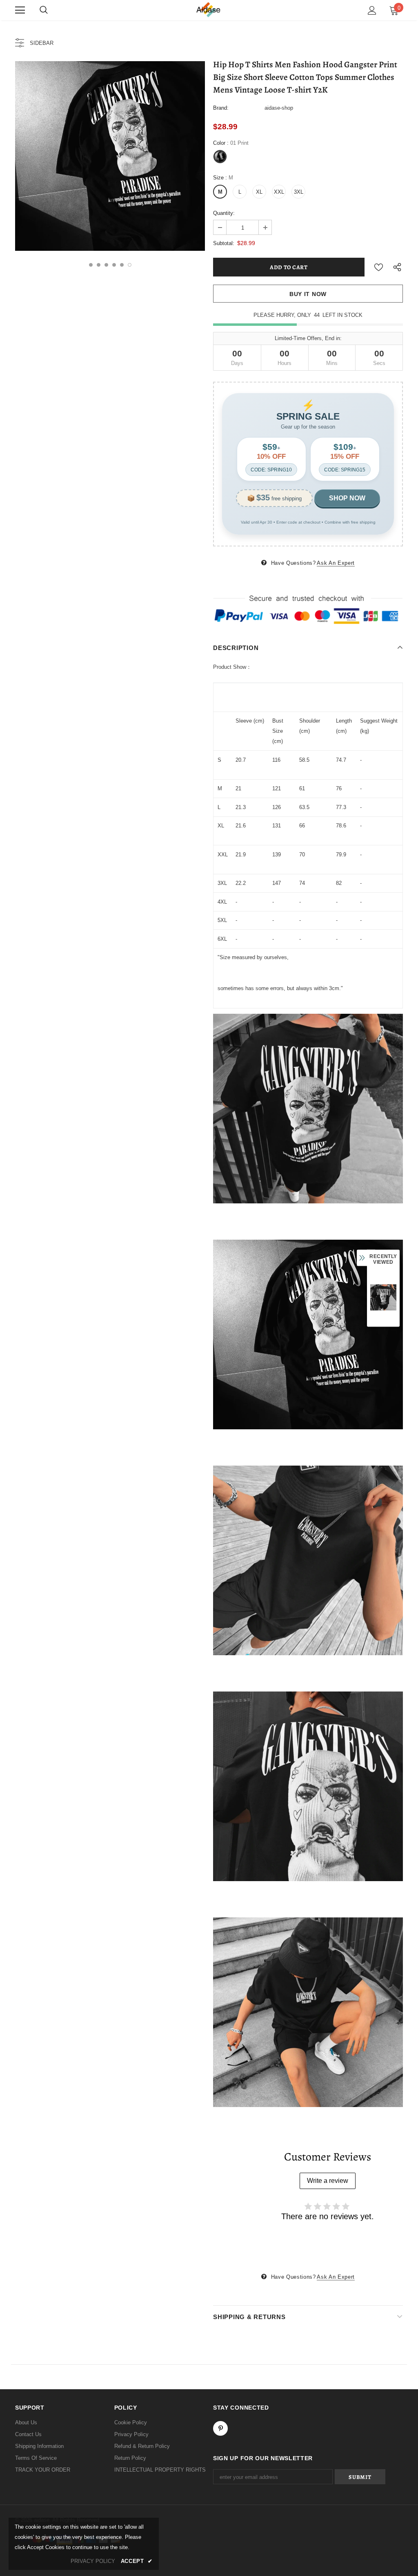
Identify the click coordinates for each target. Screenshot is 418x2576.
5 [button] (122, 265)
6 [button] (130, 265)
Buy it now (308, 294)
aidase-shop (279, 108)
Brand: (221, 108)
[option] (110, 156)
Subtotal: (224, 243)
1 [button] (91, 265)
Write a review (328, 2181)
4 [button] (114, 265)
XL (259, 192)
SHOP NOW (347, 498)
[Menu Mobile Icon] (20, 10)
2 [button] (99, 265)
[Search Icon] (44, 10)
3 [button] (106, 265)
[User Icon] (372, 10)
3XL (299, 192)
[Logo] (209, 10)
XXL (279, 192)
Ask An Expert (336, 563)
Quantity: (224, 213)
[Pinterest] (220, 2428)
